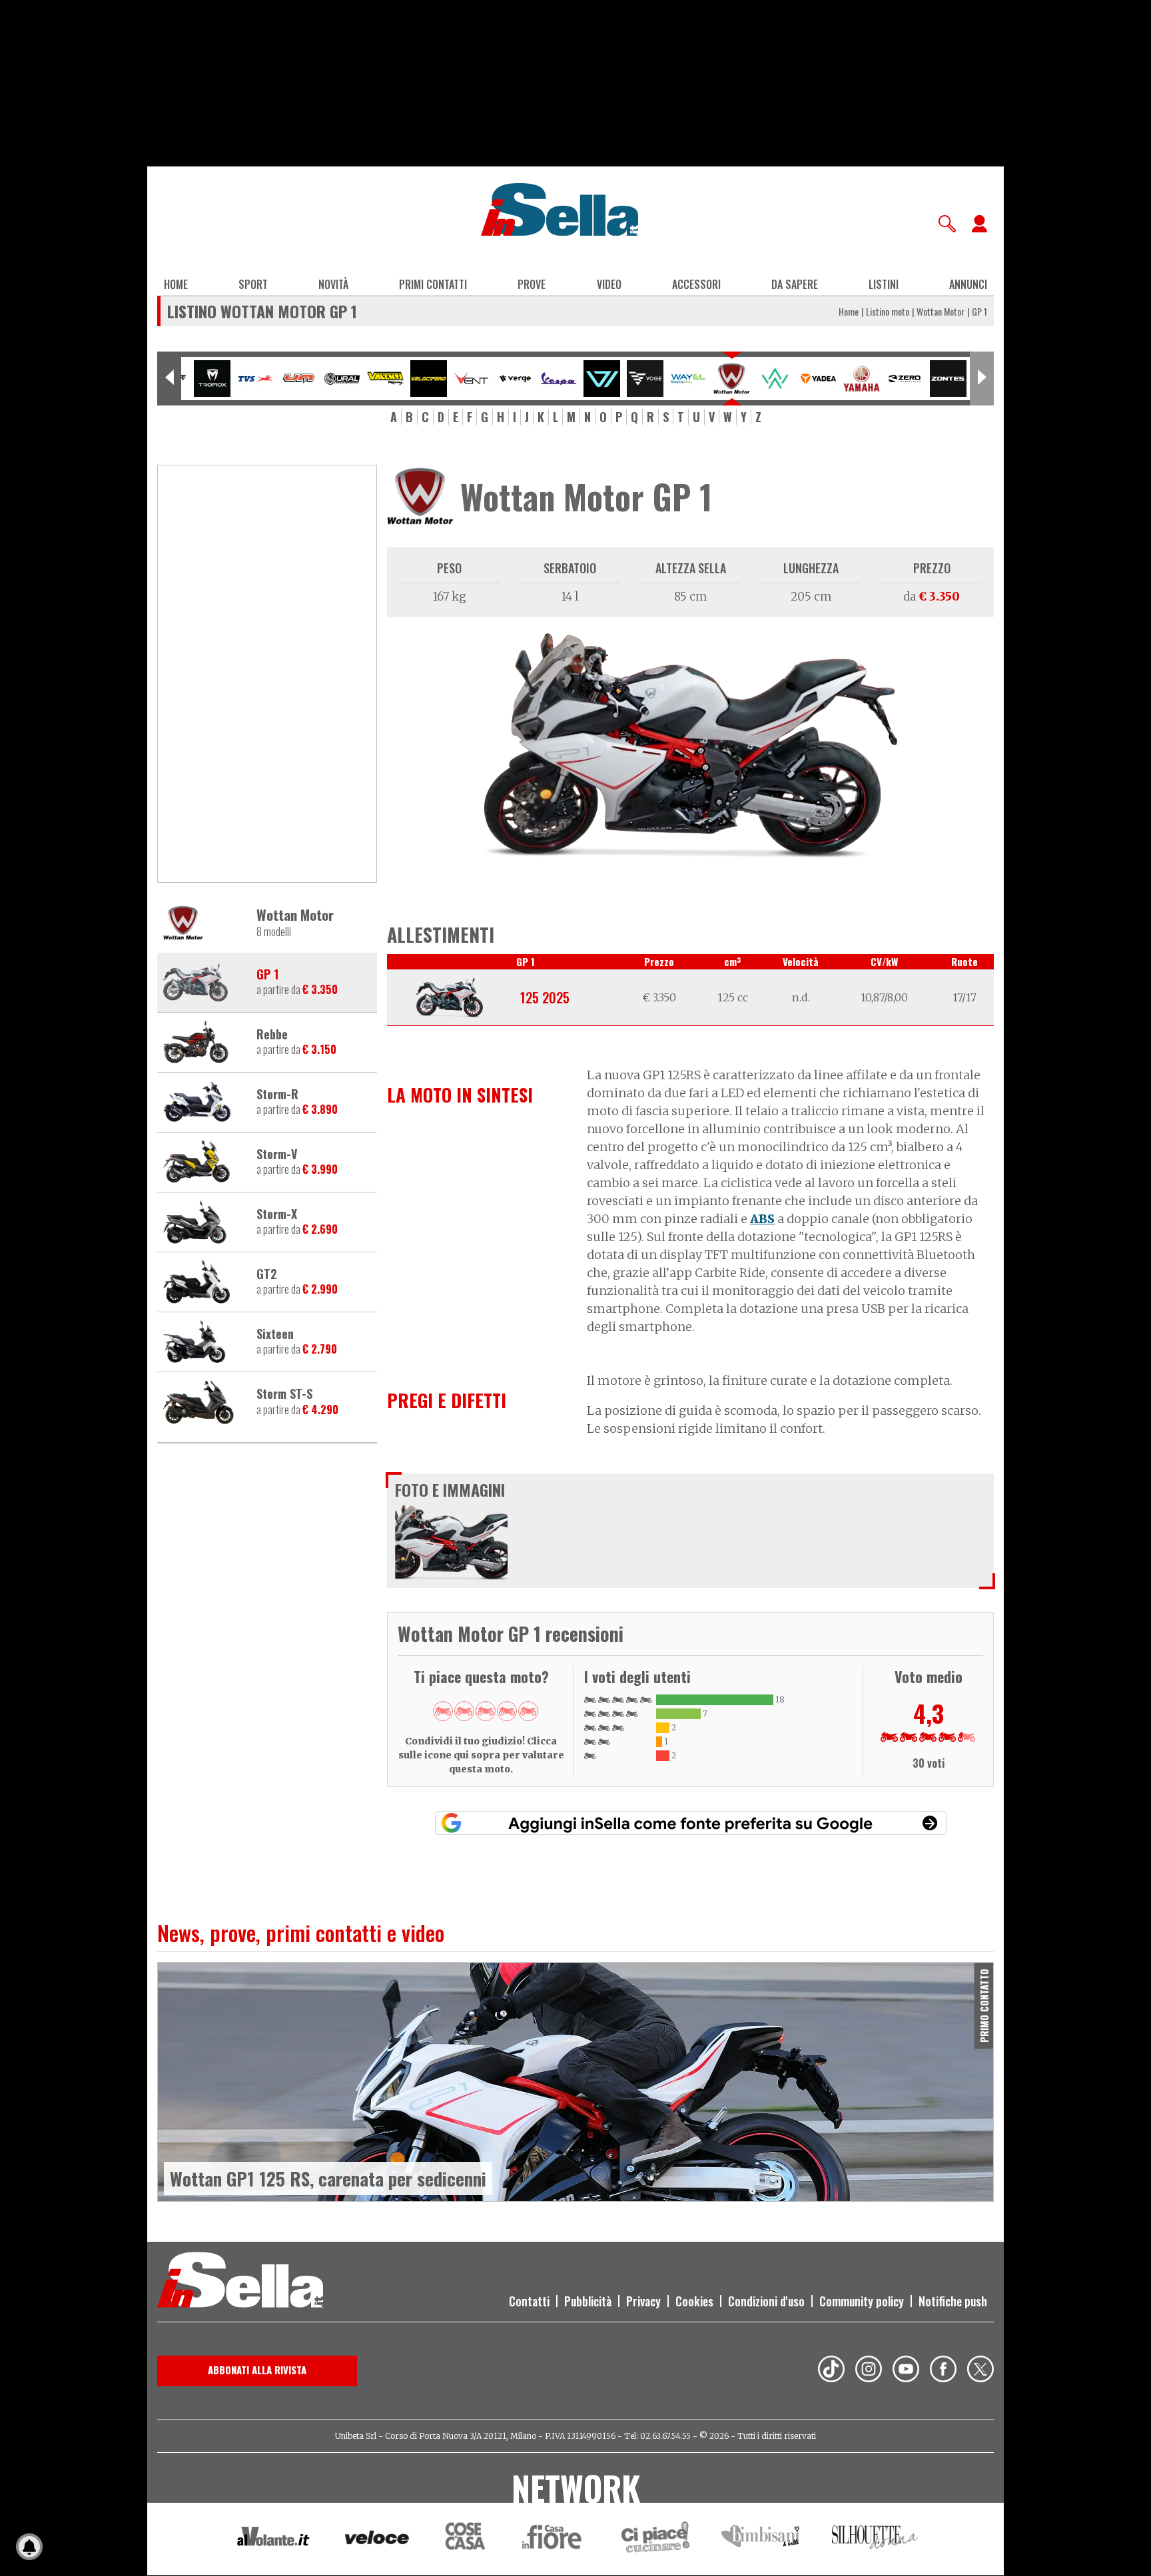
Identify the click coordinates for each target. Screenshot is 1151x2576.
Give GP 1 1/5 (443, 1711)
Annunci (968, 284)
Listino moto (888, 311)
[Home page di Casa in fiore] (554, 2539)
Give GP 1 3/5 (486, 1711)
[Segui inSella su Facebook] (943, 2371)
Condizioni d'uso (766, 2301)
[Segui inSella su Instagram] (869, 2371)
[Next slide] (982, 379)
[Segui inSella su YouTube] (906, 2371)
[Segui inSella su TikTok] (831, 2371)
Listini (884, 284)
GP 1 (267, 975)
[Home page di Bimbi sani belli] (761, 2539)
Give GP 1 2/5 (464, 1711)
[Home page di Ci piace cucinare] (655, 2539)
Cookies (694, 2301)
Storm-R (277, 1095)
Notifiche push (953, 2301)
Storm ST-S (284, 1394)
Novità (333, 284)
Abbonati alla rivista (257, 2370)
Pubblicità (588, 2301)
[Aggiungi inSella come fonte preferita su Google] (691, 1823)
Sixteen (275, 1334)
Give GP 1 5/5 (528, 1711)
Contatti (529, 2301)
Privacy (643, 2301)
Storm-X (277, 1214)
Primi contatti (433, 284)
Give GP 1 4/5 (507, 1711)
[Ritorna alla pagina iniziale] (240, 2282)
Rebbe (272, 1035)
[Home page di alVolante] (273, 2539)
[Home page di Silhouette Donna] (876, 2539)
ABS (762, 1219)
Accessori (696, 284)
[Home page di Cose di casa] (463, 2539)
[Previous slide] (169, 379)
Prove (532, 284)
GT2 (267, 1274)
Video (609, 284)
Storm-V (277, 1155)
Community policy (862, 2301)
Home (176, 284)
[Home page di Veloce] (378, 2539)
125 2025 (545, 997)
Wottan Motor (941, 311)
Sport (253, 284)
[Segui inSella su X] (980, 2371)
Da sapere (795, 284)
